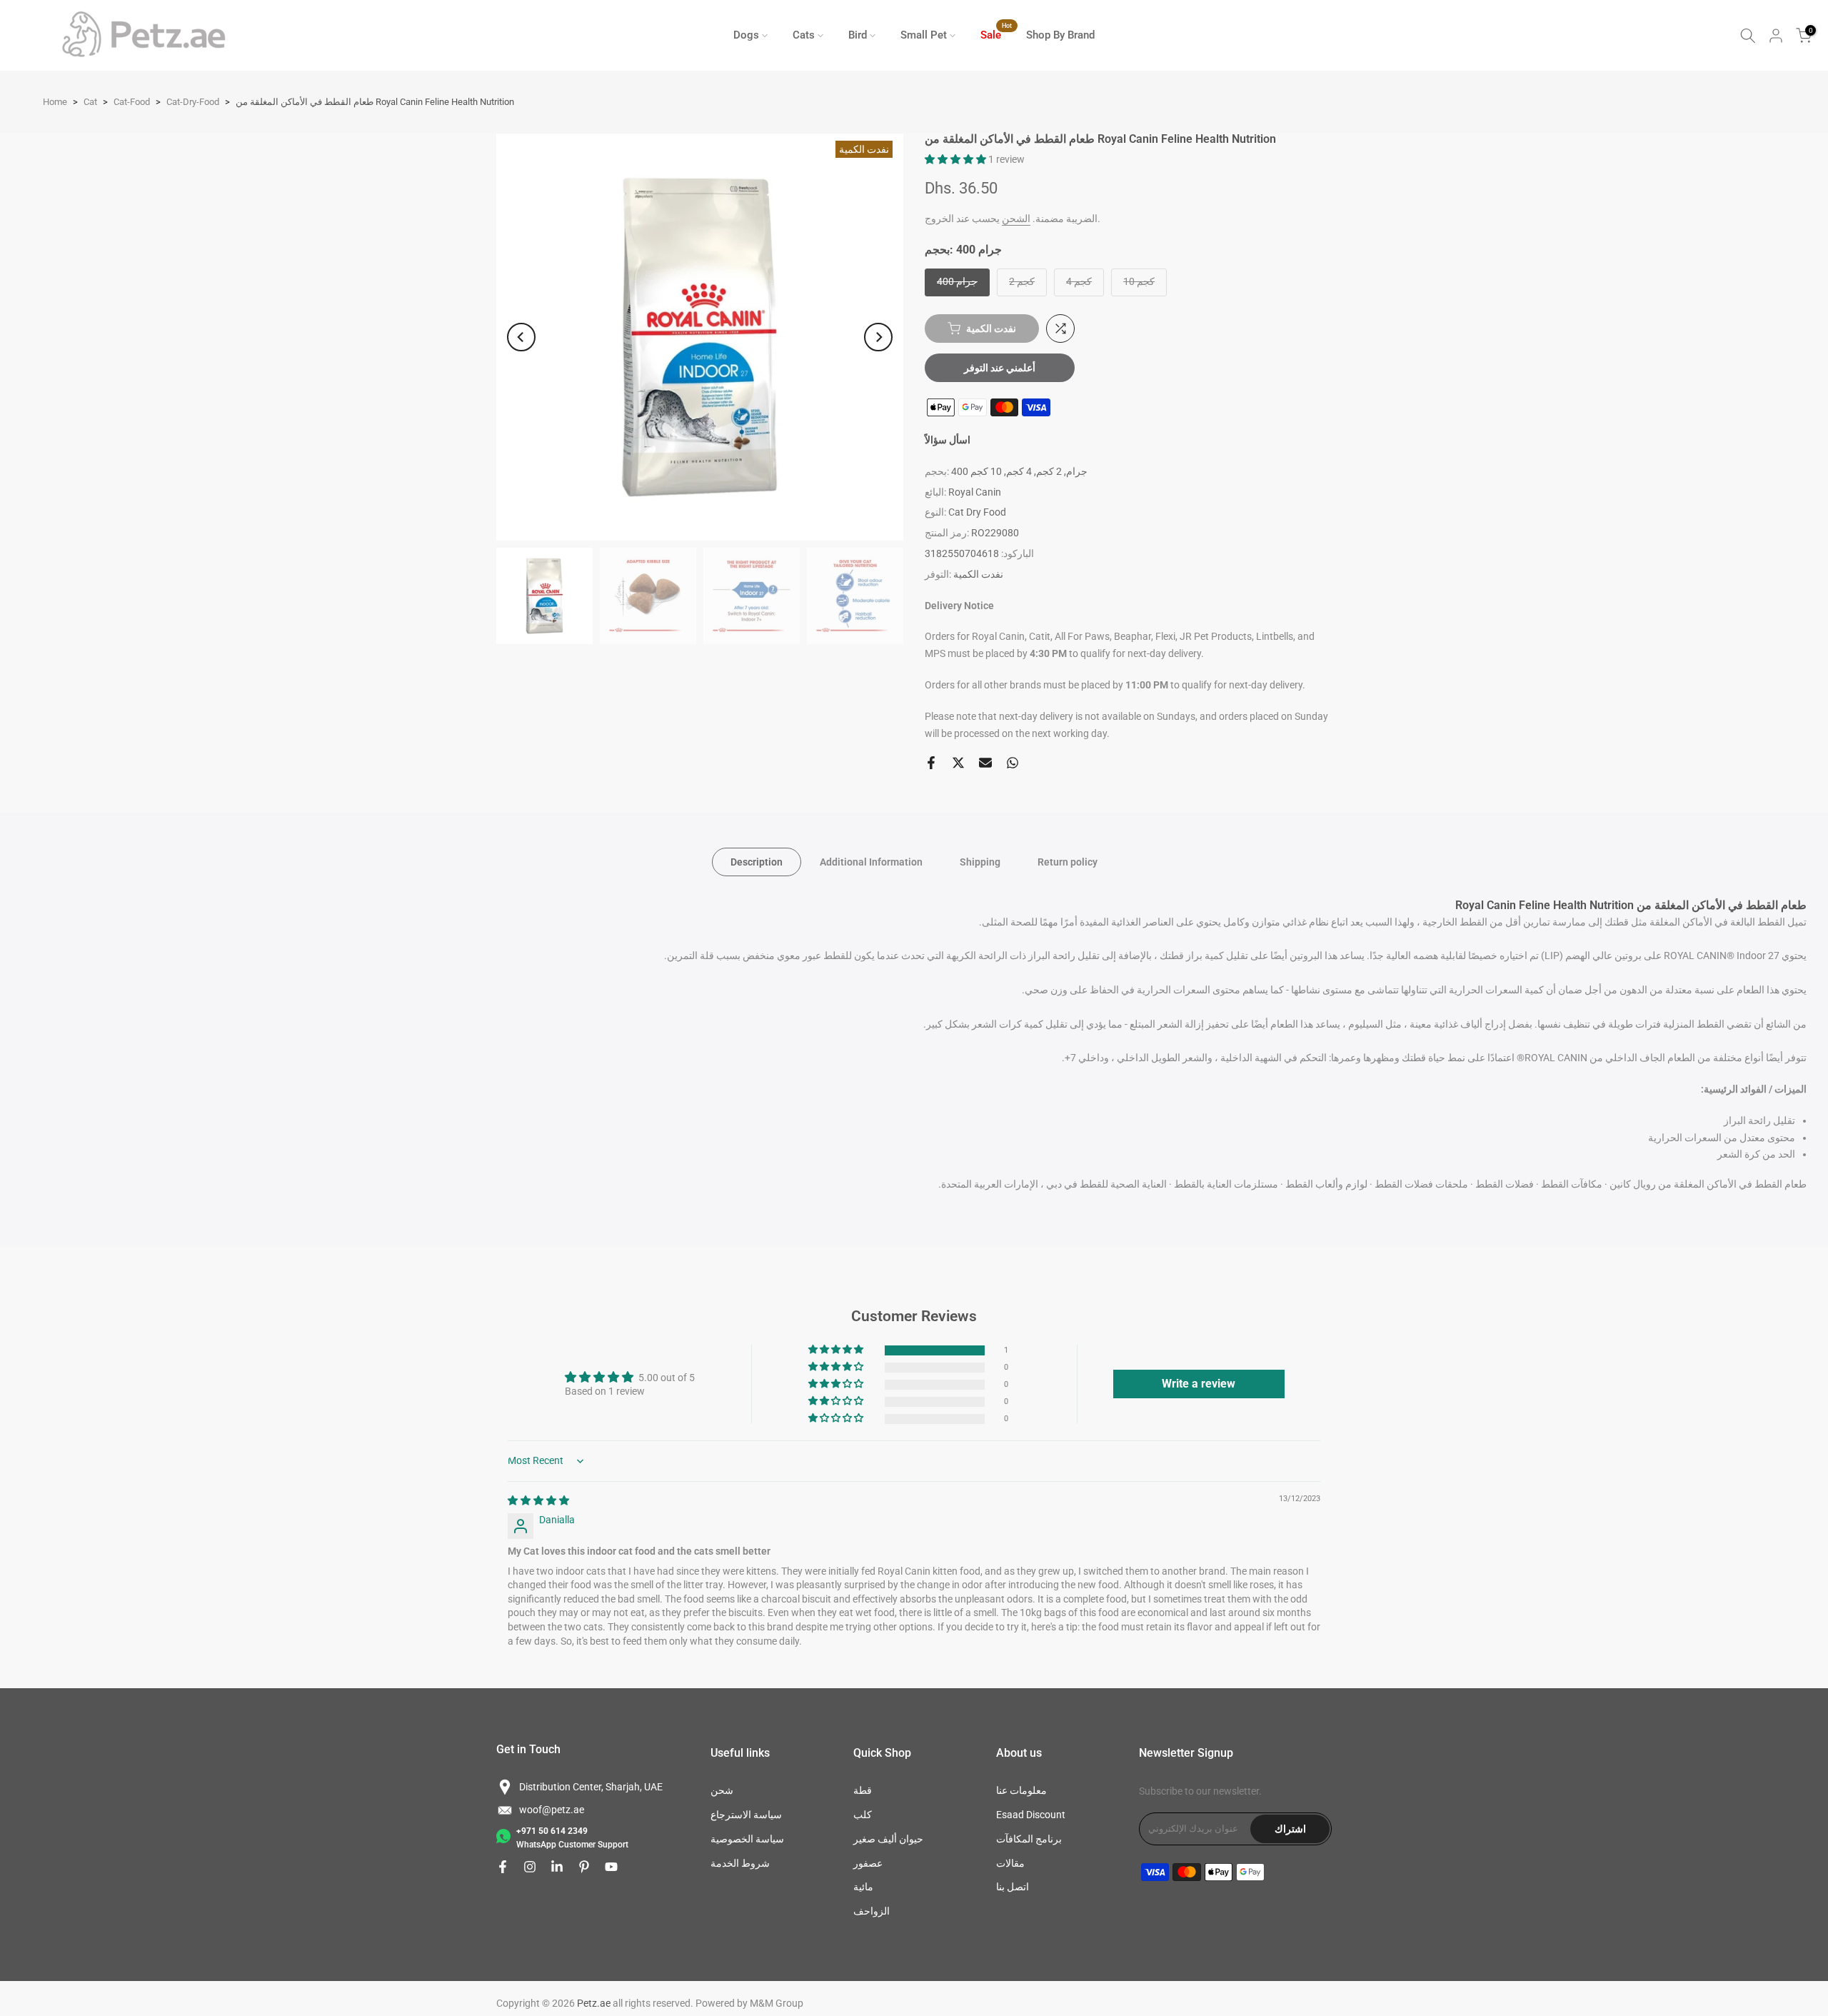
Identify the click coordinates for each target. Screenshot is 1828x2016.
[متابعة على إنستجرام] (530, 1867)
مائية (863, 1887)
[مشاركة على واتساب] (1013, 763)
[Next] (878, 337)
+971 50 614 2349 (552, 1831)
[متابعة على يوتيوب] (611, 1867)
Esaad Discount (1031, 1815)
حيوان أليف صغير (888, 1839)
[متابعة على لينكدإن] (557, 1867)
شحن (722, 1790)
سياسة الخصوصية (747, 1839)
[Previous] (521, 337)
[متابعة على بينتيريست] (584, 1867)
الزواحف (872, 1911)
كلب (863, 1815)
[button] (956, 159)
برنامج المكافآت (1029, 1839)
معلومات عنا (1021, 1790)
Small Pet (924, 35)
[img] (538, 1500)
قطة (863, 1790)
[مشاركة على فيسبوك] (931, 763)
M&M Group (777, 2003)
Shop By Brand (1060, 35)
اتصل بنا (1013, 1887)
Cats (804, 35)
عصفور (868, 1863)
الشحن (1016, 219)
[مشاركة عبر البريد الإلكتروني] (985, 763)
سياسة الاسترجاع (746, 1815)
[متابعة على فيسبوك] (503, 1867)
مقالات (1010, 1863)
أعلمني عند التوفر (1000, 368)
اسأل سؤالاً (948, 440)
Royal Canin (975, 492)
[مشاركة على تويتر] (958, 763)
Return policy (1068, 862)
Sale (996, 34)
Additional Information (871, 862)
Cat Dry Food (977, 512)
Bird (858, 35)
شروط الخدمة (740, 1863)
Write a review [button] (1199, 1384)
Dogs (746, 35)
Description (757, 862)
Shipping (980, 862)
